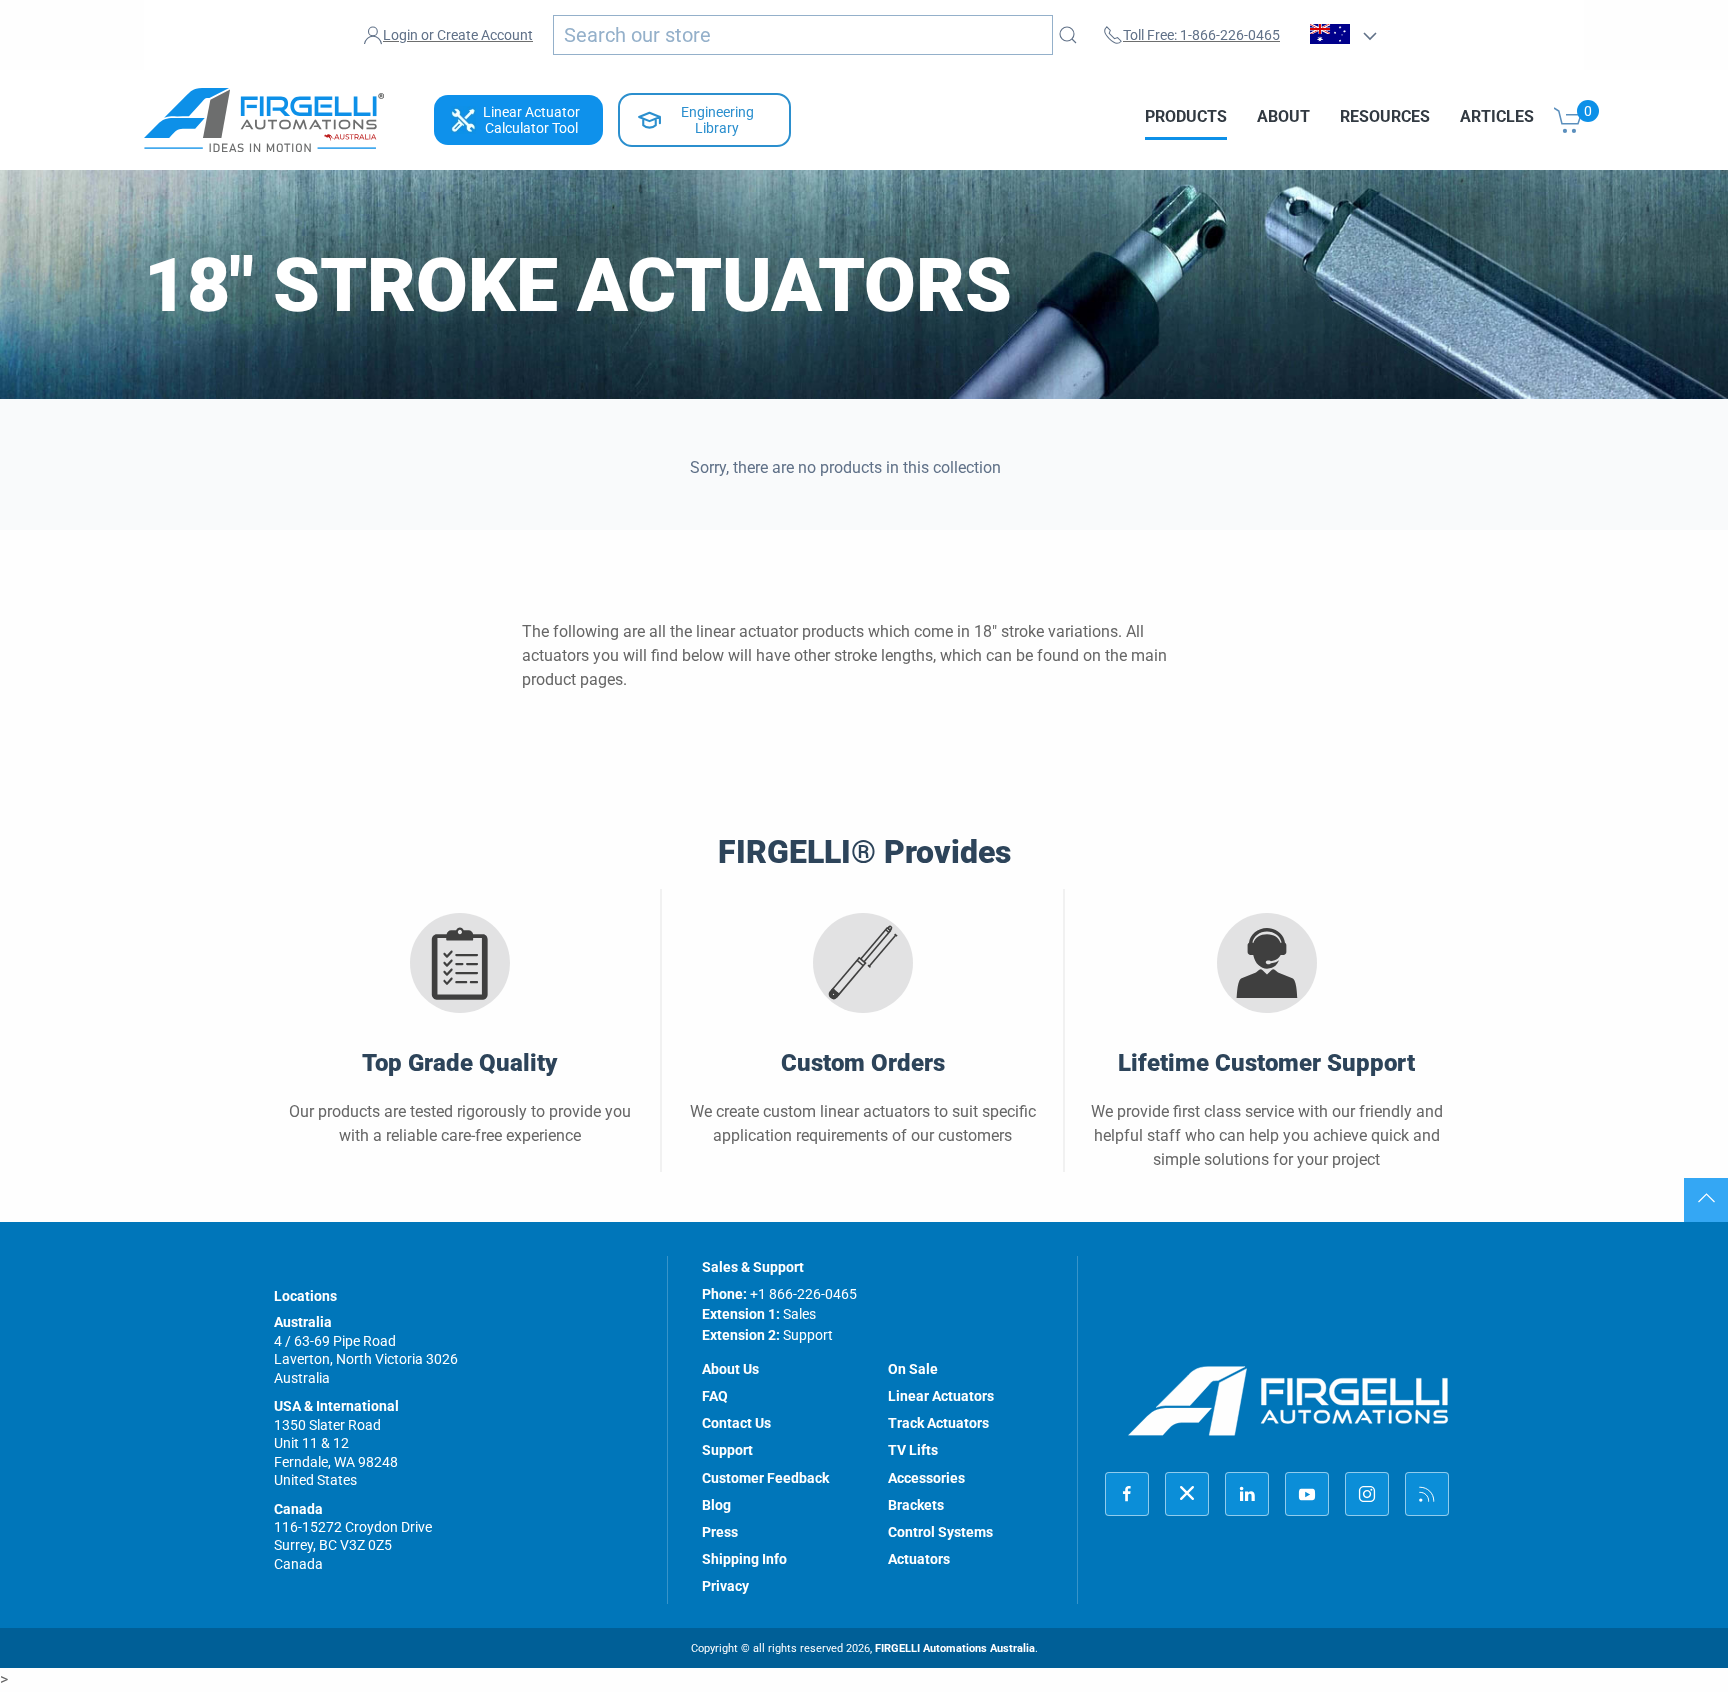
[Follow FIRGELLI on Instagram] (1367, 1494)
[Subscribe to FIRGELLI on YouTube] (1307, 1494)
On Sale (913, 1369)
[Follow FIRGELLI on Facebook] (1127, 1494)
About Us (730, 1369)
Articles (1497, 116)
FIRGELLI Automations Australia (955, 1648)
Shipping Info (744, 1559)
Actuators (919, 1559)
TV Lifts (913, 1450)
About (1283, 116)
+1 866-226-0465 (803, 1294)
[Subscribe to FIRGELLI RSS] (1427, 1494)
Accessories (926, 1478)
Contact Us (736, 1423)
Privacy (725, 1586)
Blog (716, 1505)
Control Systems (940, 1532)
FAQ (715, 1396)
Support (727, 1450)
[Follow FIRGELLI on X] (1187, 1494)
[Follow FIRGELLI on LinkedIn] (1247, 1494)
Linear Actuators (941, 1396)
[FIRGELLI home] (1289, 1400)
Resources (1385, 116)
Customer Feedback (765, 1478)
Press (720, 1532)
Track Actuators (938, 1423)
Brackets (916, 1505)
